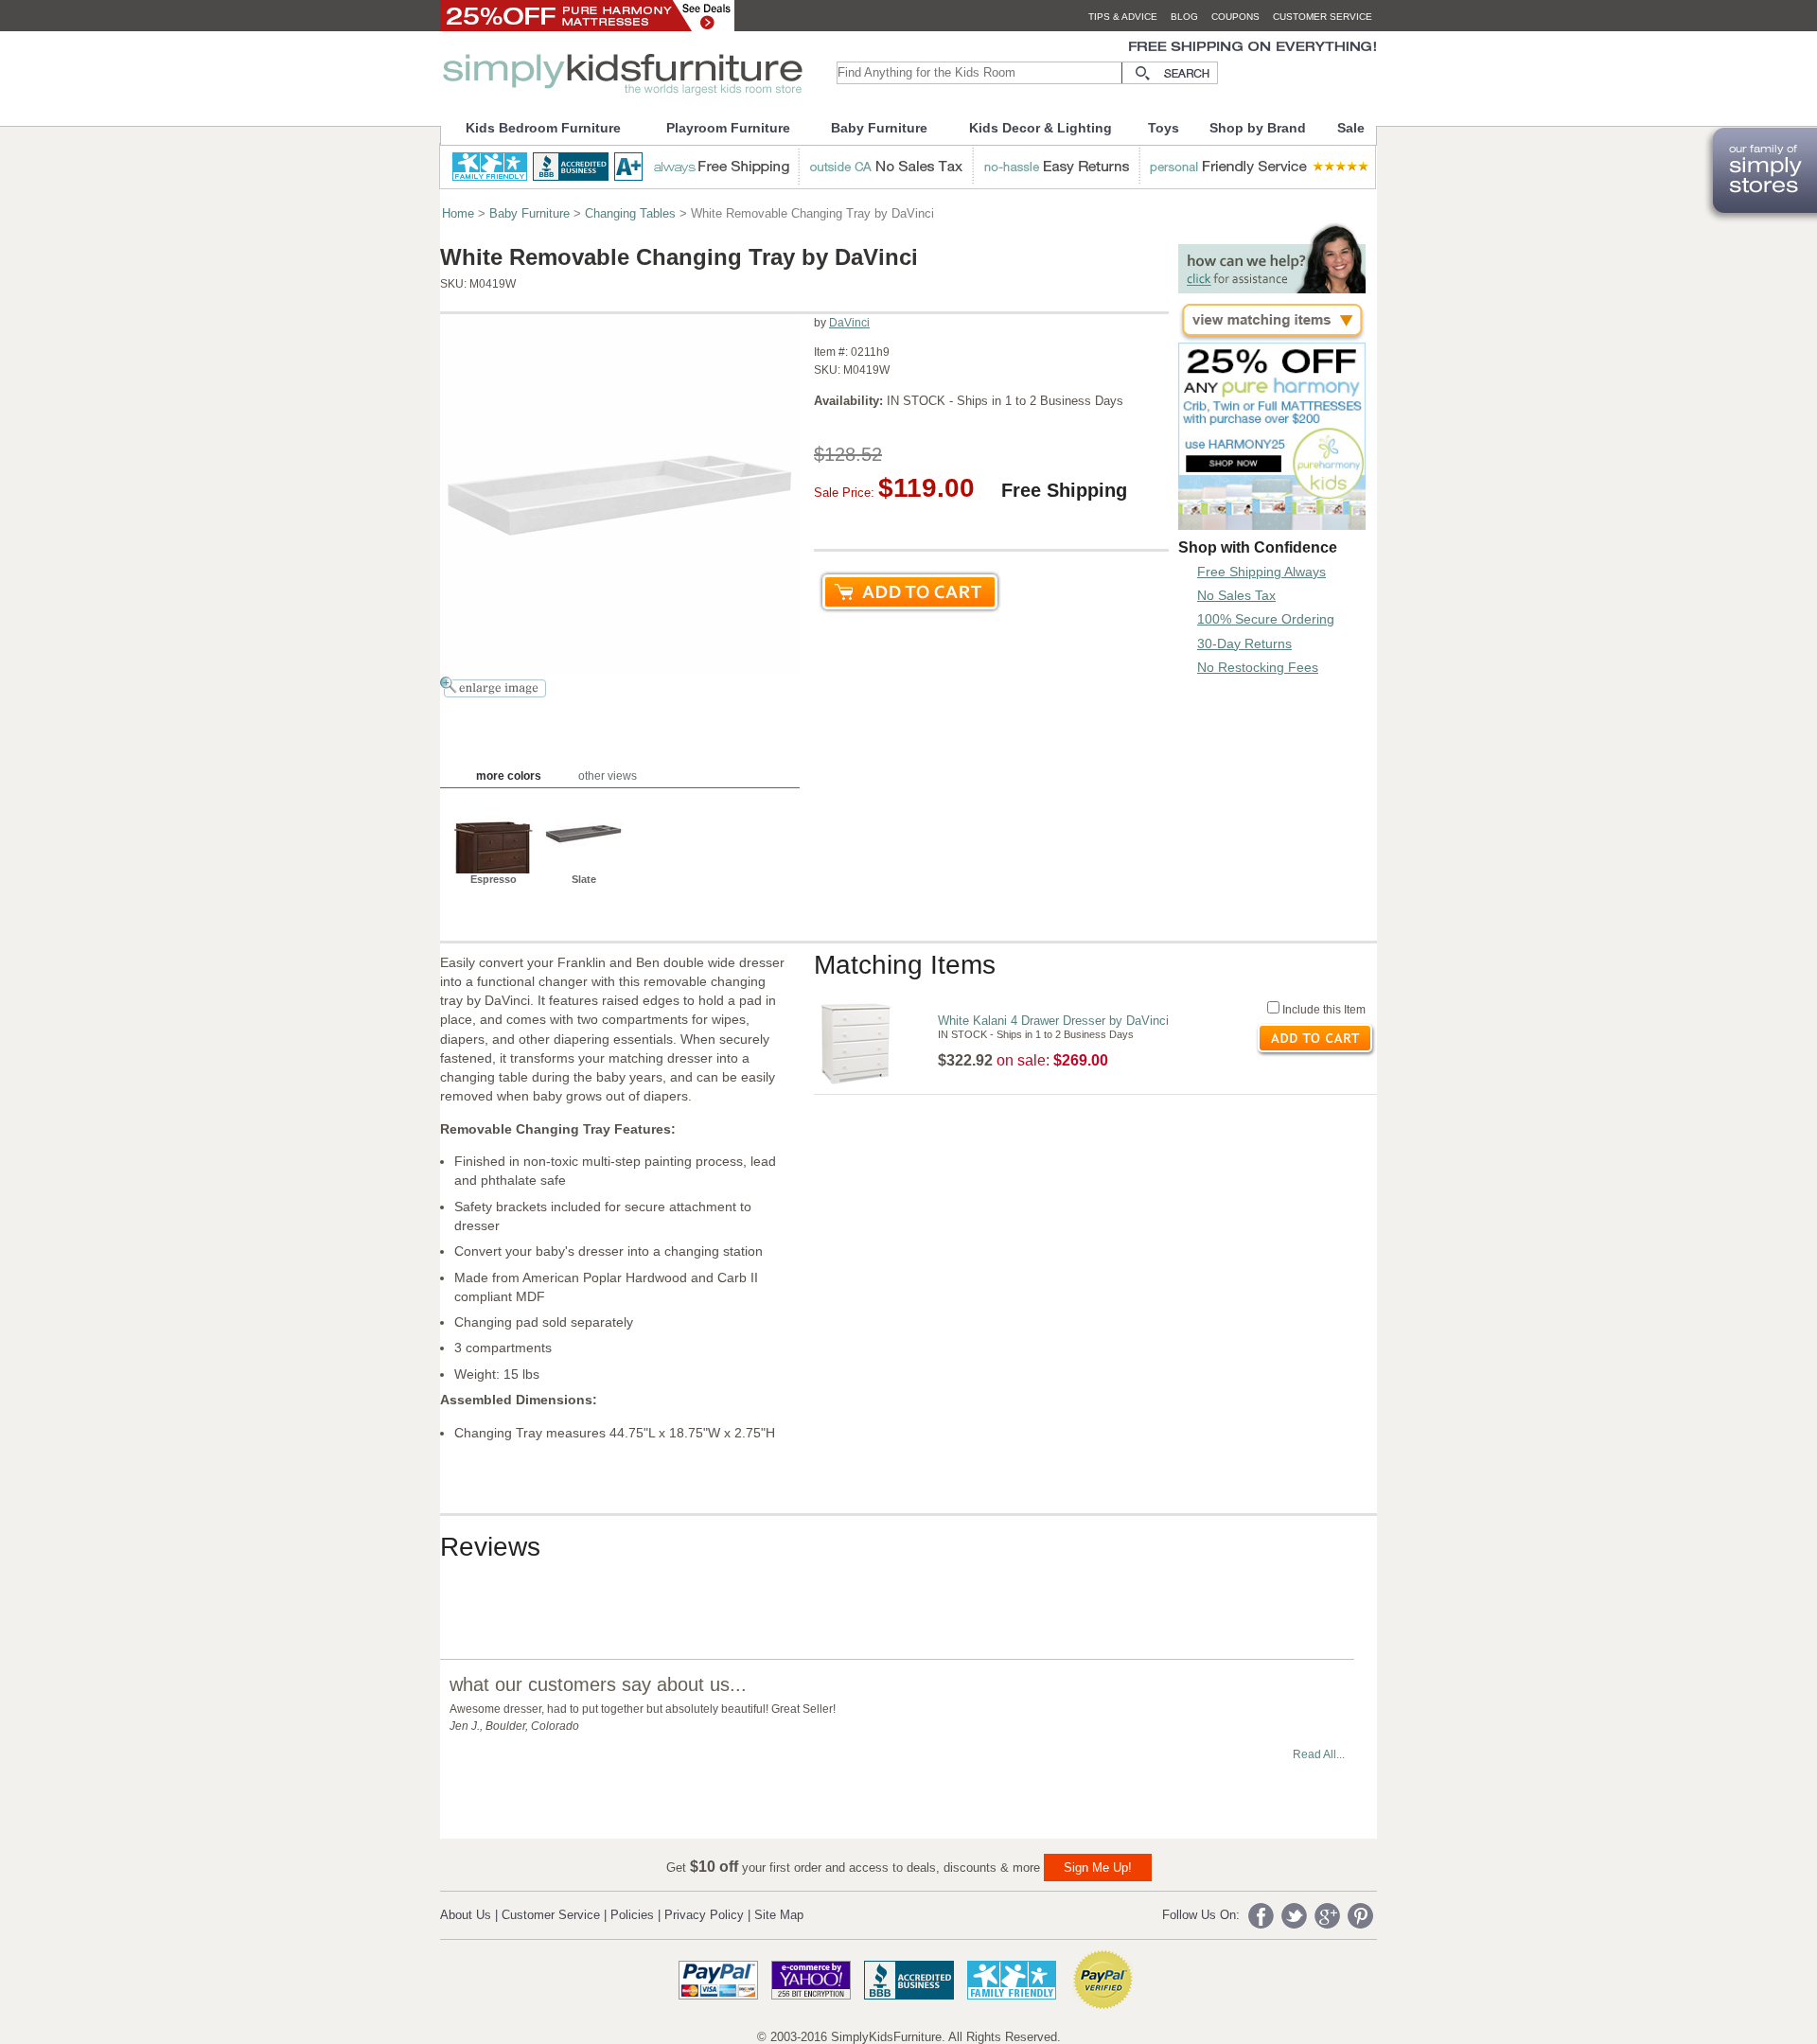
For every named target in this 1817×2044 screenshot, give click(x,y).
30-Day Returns (1244, 643)
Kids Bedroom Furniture (543, 128)
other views (608, 776)
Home (458, 213)
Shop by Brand (1258, 128)
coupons (1235, 17)
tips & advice (1123, 17)
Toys (1164, 128)
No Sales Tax (1236, 595)
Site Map (779, 1915)
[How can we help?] (1272, 288)
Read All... (1319, 1754)
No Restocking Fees (1258, 667)
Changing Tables (630, 213)
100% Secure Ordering (1266, 619)
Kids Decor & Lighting (1041, 128)
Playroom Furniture (728, 128)
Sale (1351, 128)
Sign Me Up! (1098, 1868)
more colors (509, 776)
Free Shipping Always (1261, 572)
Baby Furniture (879, 128)
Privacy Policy (704, 1915)
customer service (1323, 17)
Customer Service (551, 1915)
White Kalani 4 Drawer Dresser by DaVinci (1053, 1021)
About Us (466, 1915)
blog (1184, 17)
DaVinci (849, 323)
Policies (632, 1915)
